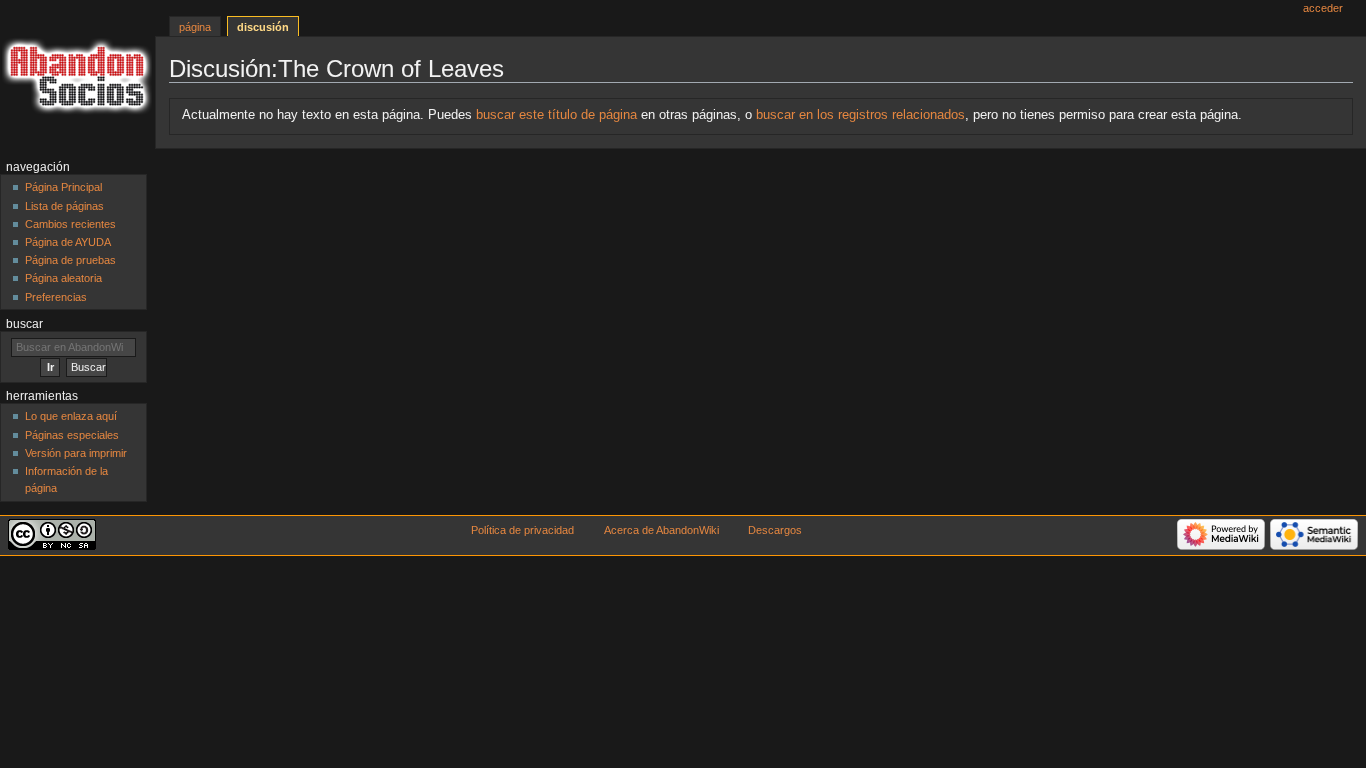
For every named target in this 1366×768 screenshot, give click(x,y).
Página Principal (63, 187)
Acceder (1323, 8)
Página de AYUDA (68, 242)
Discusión (263, 27)
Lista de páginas (64, 206)
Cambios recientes (70, 224)
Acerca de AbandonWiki (661, 530)
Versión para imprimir (76, 453)
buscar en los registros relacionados (860, 115)
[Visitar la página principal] (77, 77)
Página (195, 27)
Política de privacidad (522, 530)
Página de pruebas (70, 260)
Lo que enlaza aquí (71, 416)
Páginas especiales (72, 435)
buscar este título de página (556, 115)
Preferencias (56, 297)
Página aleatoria (63, 278)
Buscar (24, 324)
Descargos (775, 530)
